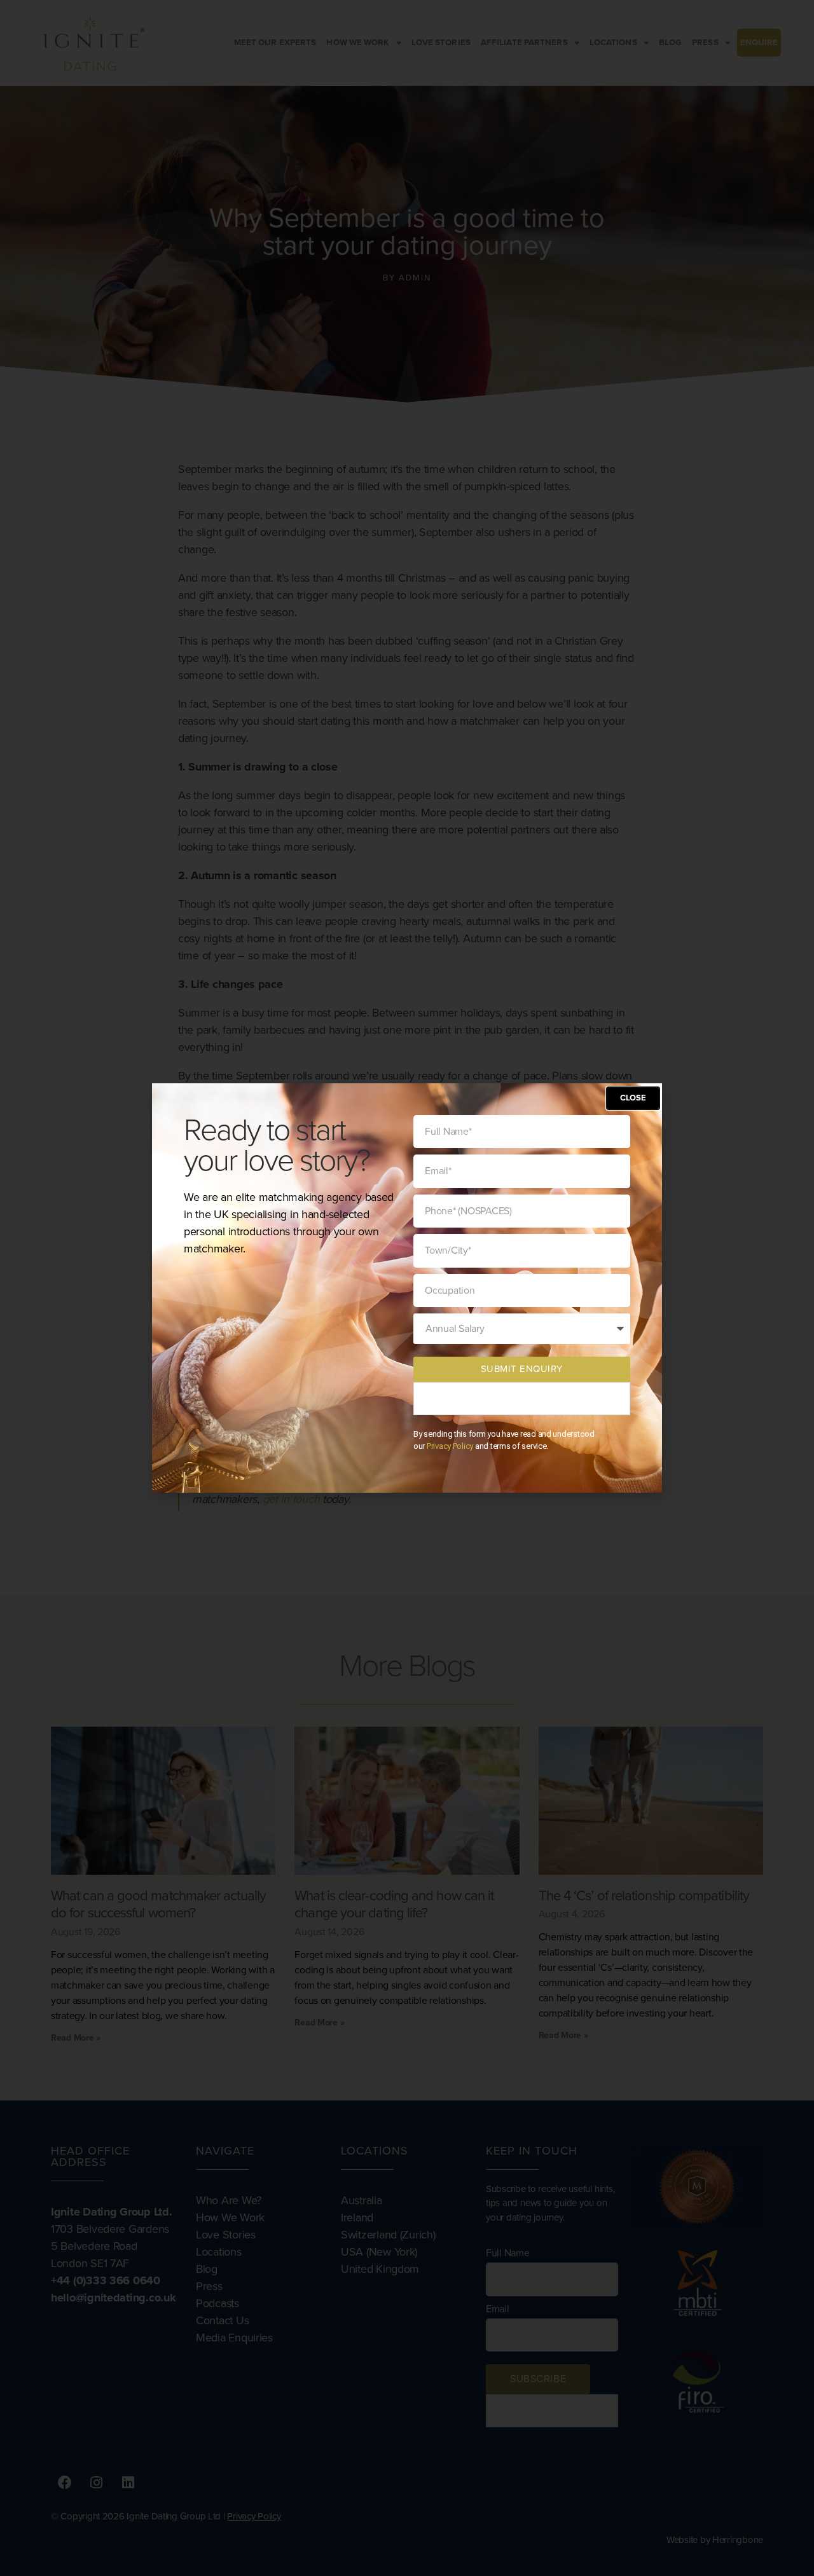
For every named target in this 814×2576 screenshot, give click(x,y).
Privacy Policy (450, 1446)
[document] (407, 1288)
